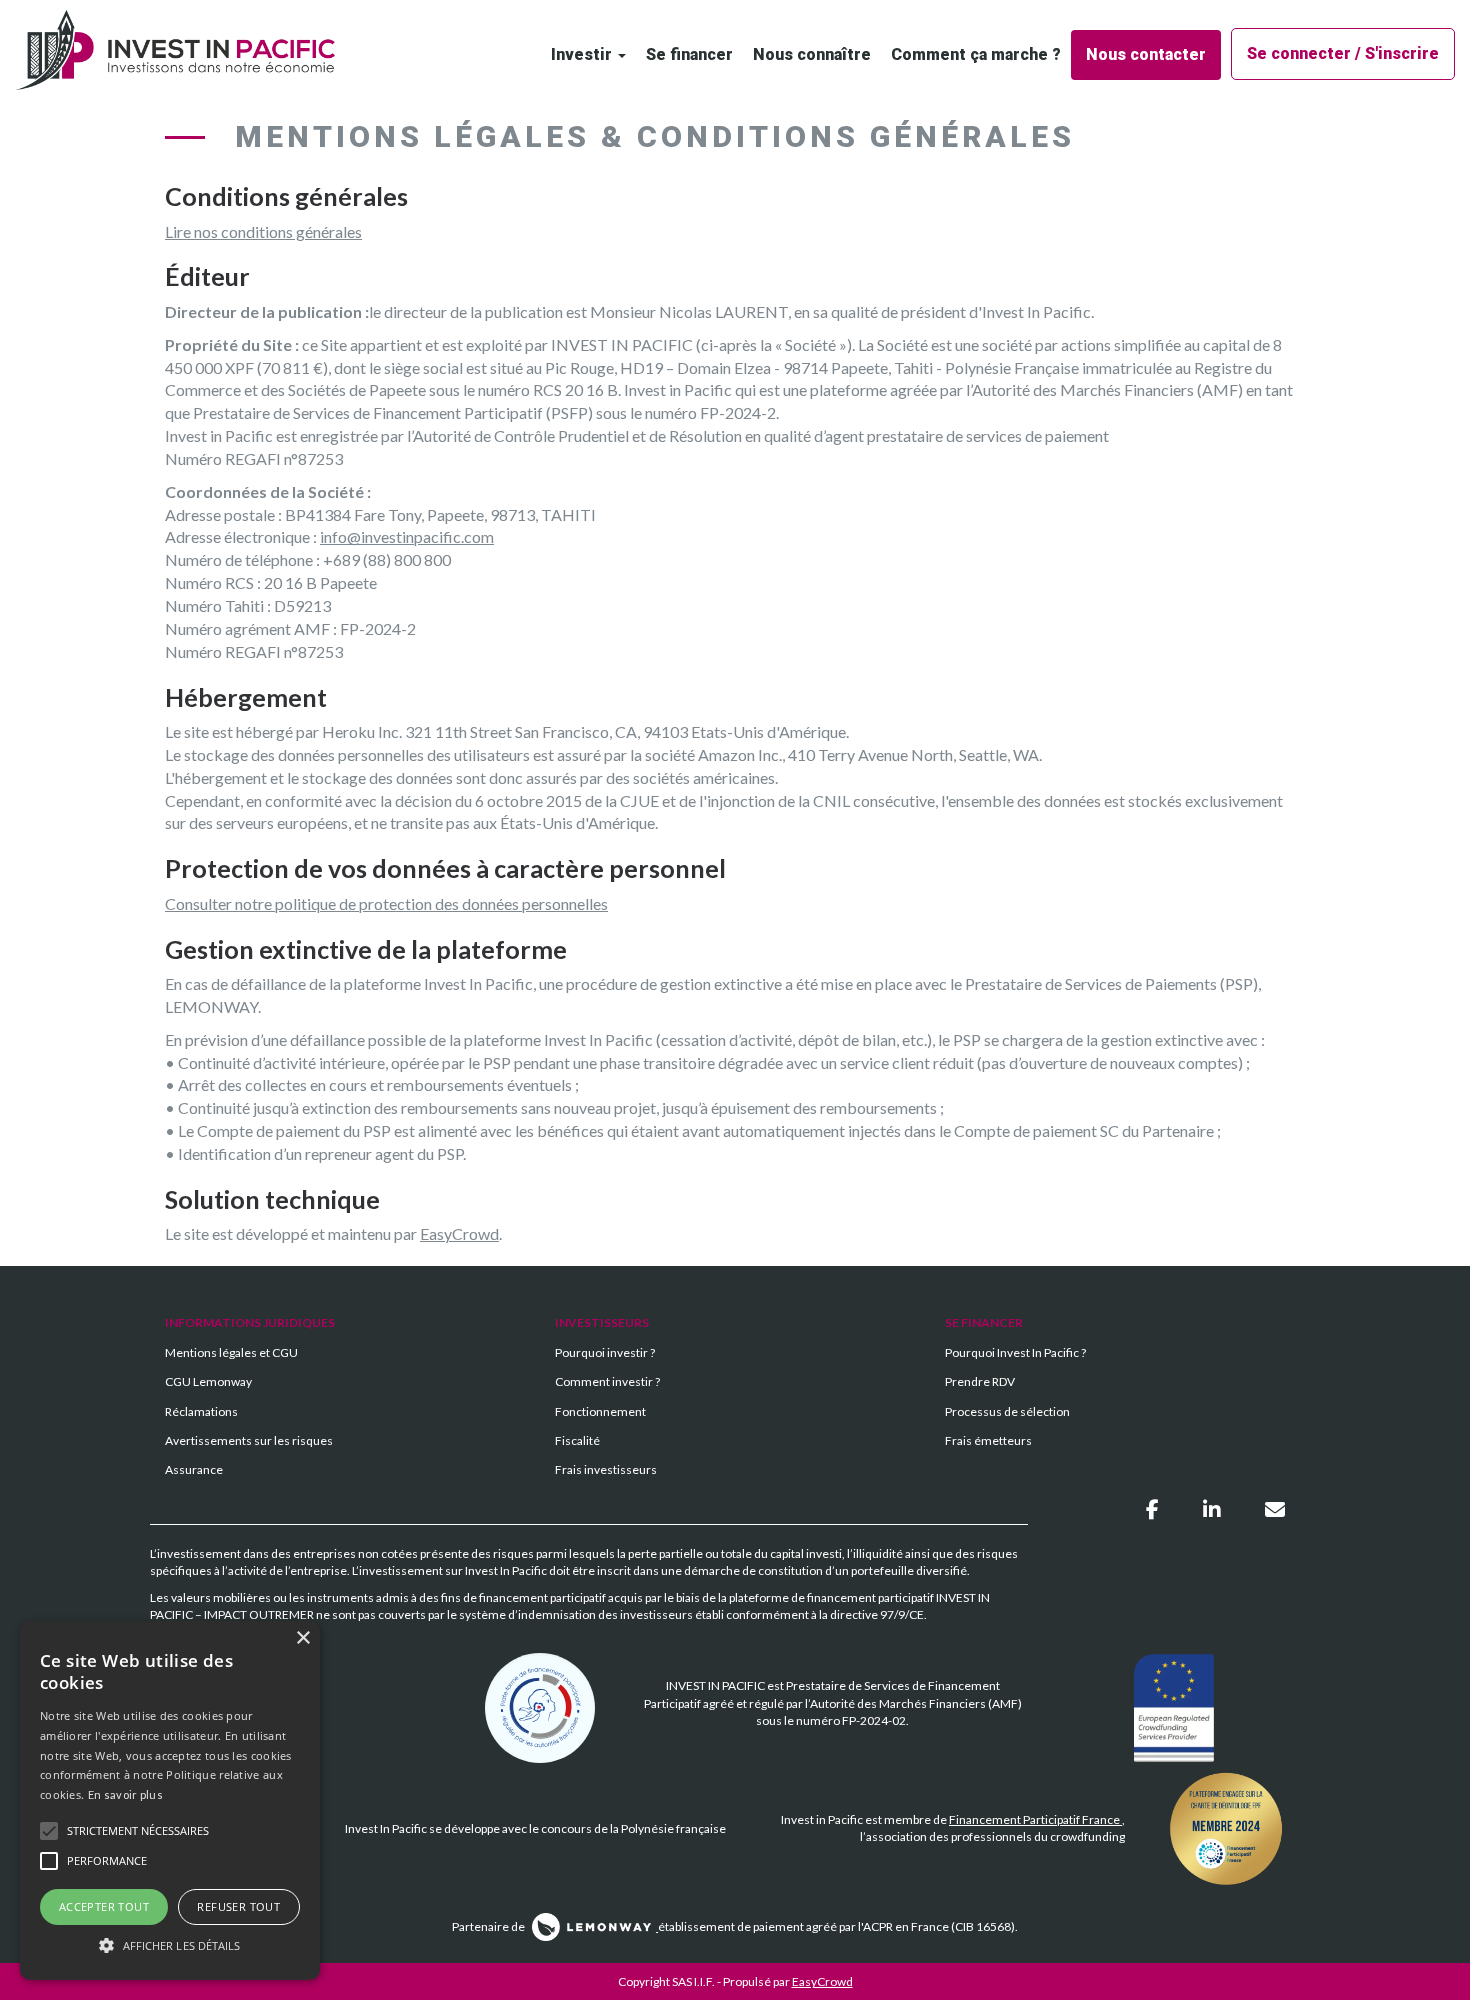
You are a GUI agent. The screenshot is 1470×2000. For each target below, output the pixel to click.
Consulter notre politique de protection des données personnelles (386, 903)
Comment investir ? (607, 1381)
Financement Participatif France (1035, 1819)
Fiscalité (577, 1440)
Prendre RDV (980, 1381)
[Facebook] (1154, 1509)
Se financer (689, 54)
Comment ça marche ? (976, 54)
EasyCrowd (459, 1233)
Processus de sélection (1007, 1411)
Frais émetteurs (988, 1440)
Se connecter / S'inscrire (1343, 53)
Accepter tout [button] (104, 1906)
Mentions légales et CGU (231, 1352)
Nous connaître (812, 54)
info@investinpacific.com (407, 536)
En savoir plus (125, 1794)
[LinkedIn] (1214, 1509)
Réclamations (201, 1411)
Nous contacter (1146, 54)
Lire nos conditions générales (263, 231)
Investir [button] (583, 54)
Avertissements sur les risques (249, 1440)
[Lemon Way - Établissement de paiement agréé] (592, 1926)
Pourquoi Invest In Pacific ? (1015, 1352)
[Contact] (1275, 1509)
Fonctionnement (600, 1411)
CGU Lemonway (208, 1381)
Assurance (194, 1469)
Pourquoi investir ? (605, 1352)
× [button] (302, 1638)
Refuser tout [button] (238, 1906)
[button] (170, 1944)
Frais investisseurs (606, 1469)
